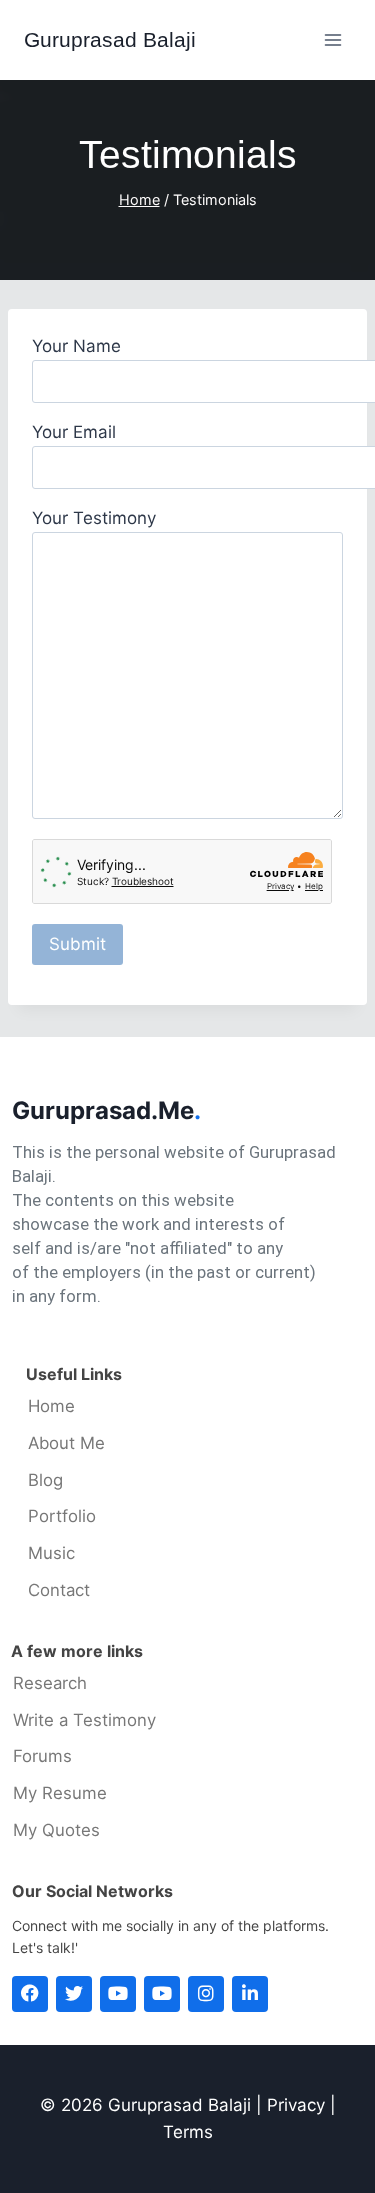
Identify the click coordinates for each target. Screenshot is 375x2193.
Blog (45, 1480)
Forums (42, 1756)
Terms (188, 2132)
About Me (66, 1443)
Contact (59, 1590)
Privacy (296, 2105)
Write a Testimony (84, 1720)
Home (51, 1406)
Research (50, 1683)
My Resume (60, 1793)
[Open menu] (332, 39)
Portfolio (62, 1516)
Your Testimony (94, 518)
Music (51, 1553)
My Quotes (56, 1830)
